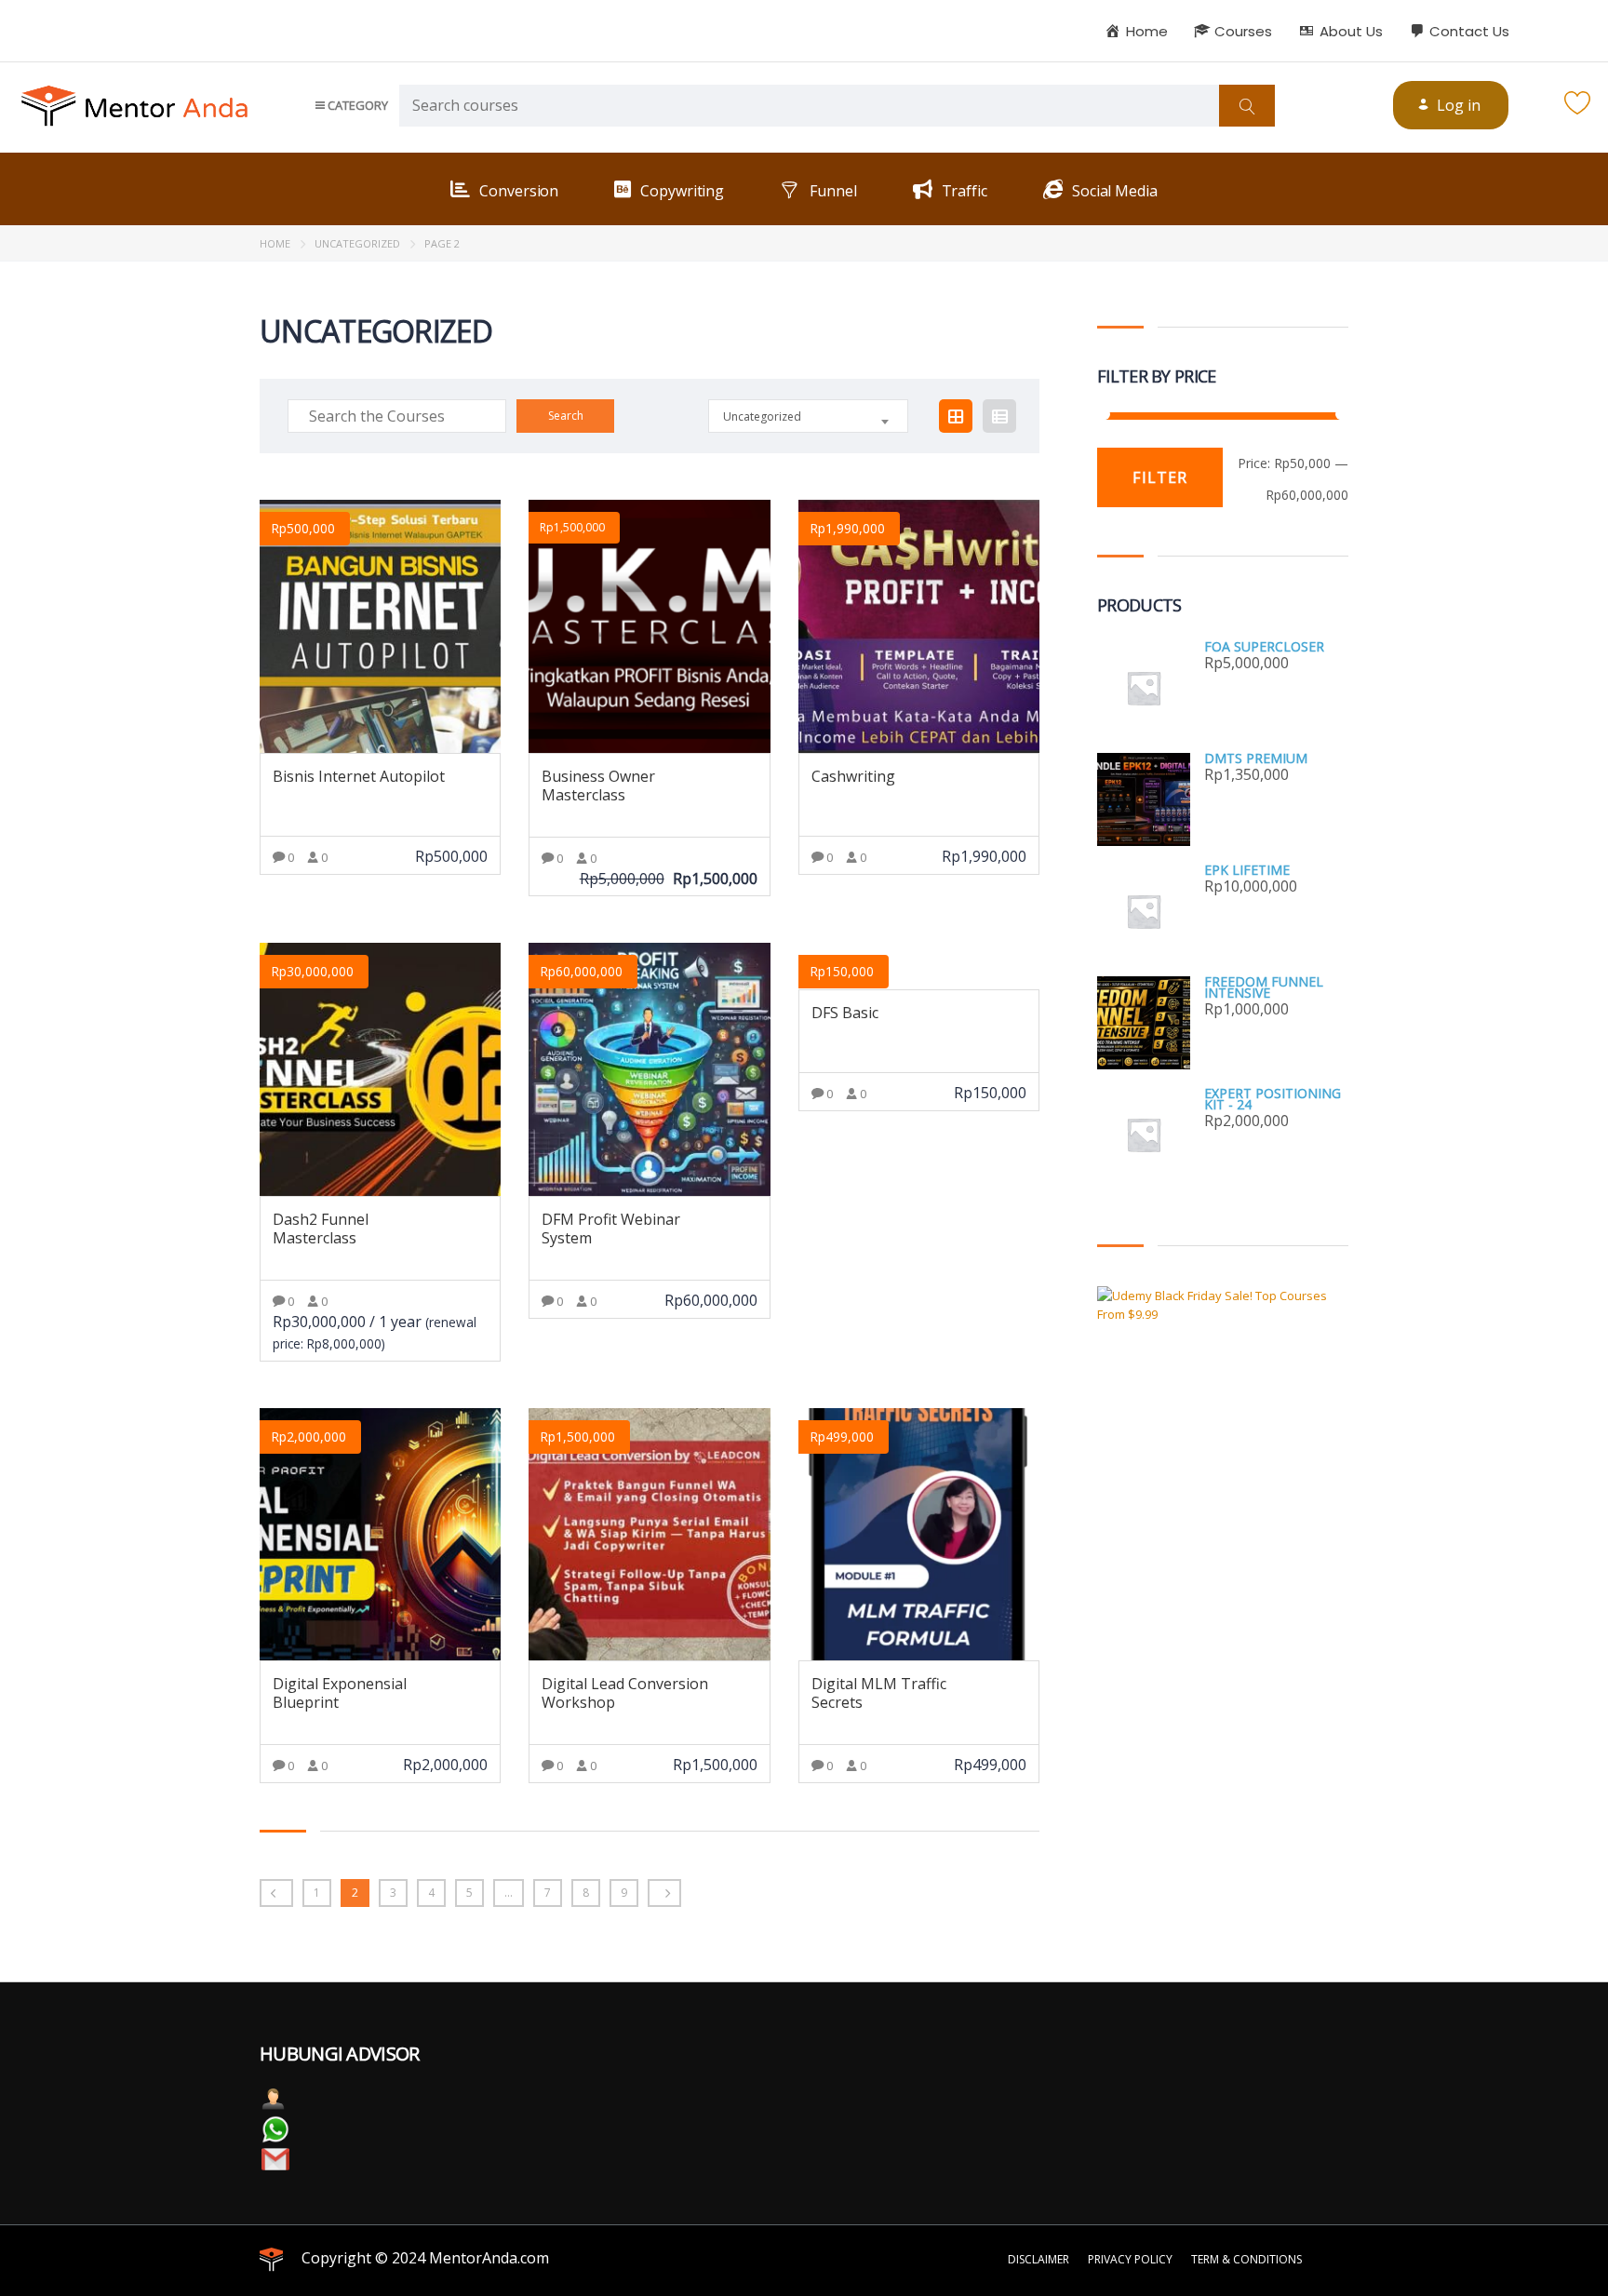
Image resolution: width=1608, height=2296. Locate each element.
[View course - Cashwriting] (919, 626)
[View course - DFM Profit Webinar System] (649, 1069)
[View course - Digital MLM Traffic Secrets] (919, 1535)
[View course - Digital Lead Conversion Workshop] (649, 1535)
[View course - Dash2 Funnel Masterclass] (380, 1069)
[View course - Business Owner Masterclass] (649, 626)
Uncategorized (357, 243)
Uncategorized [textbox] (762, 416)
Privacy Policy (1130, 2259)
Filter (1160, 477)
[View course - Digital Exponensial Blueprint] (380, 1535)
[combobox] (808, 416)
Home (275, 243)
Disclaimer (1038, 2259)
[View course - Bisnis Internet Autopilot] (380, 626)
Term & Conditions (1246, 2259)
